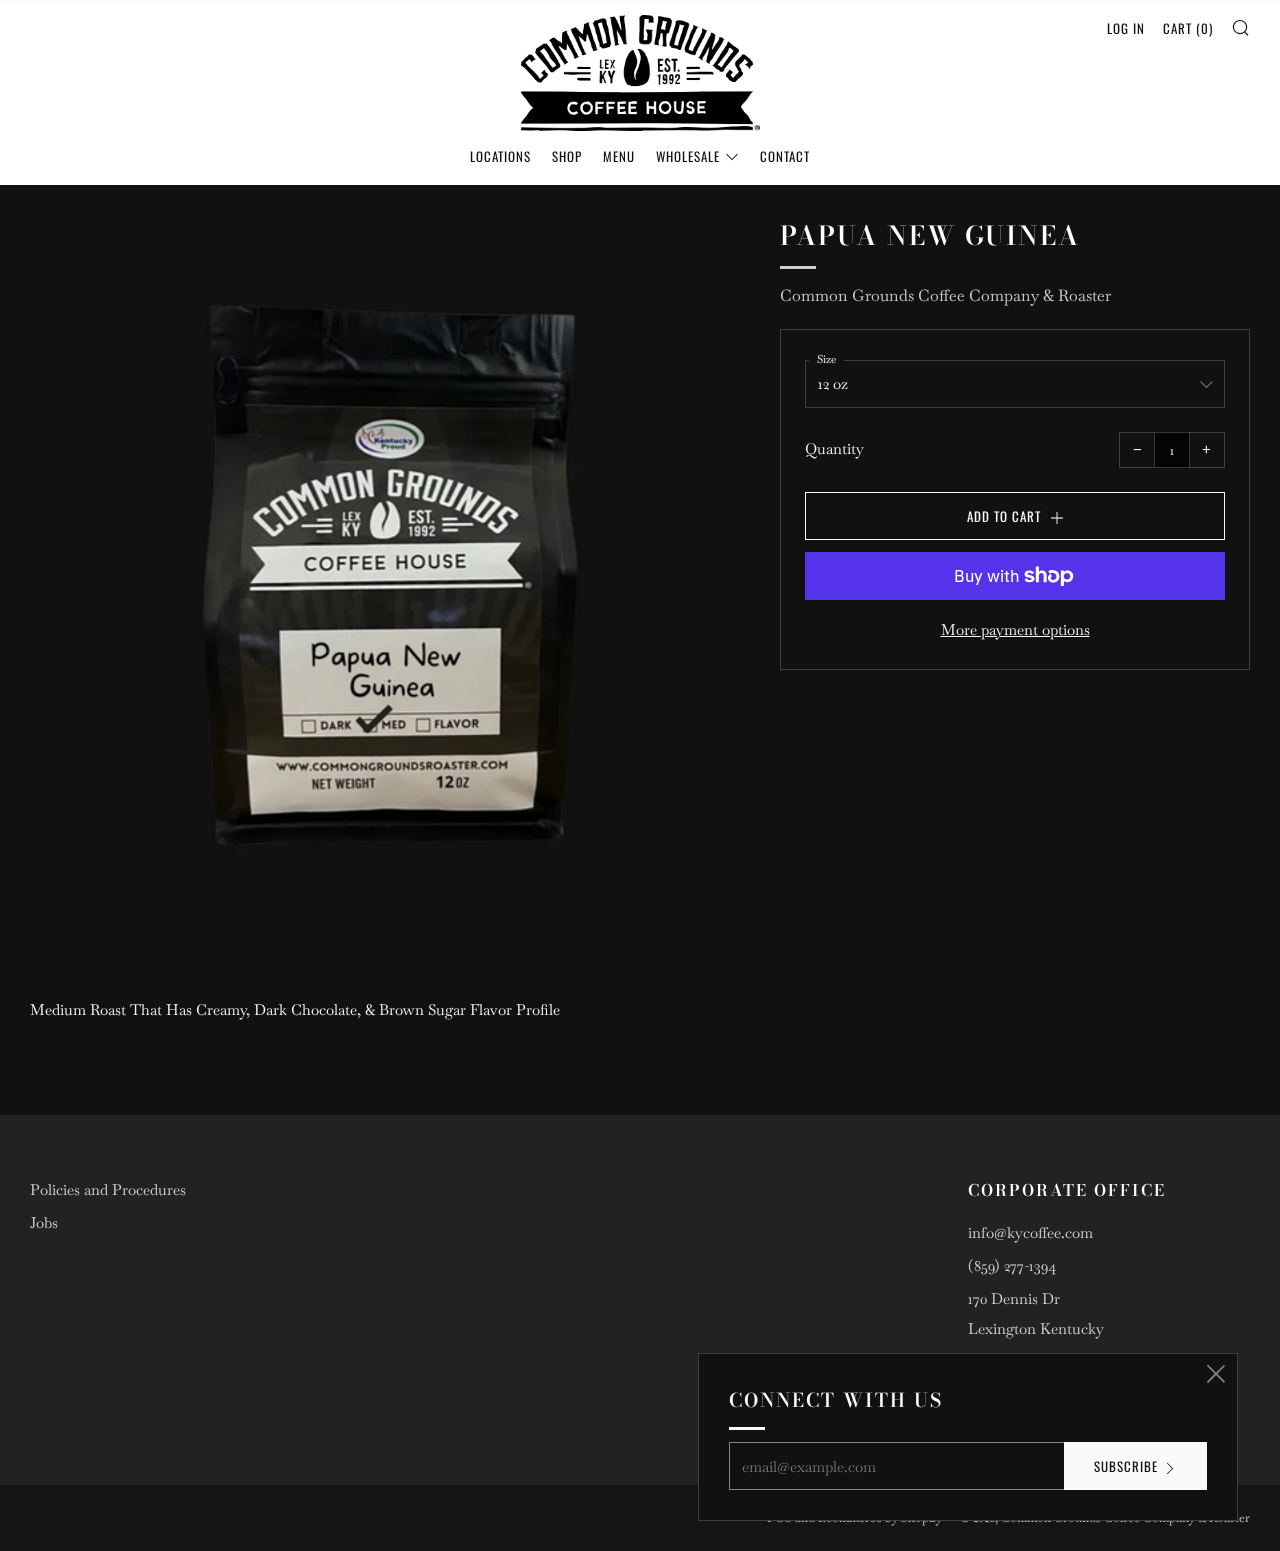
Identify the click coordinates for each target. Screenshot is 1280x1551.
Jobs (44, 1222)
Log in (1126, 28)
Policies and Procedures (108, 1189)
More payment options (1015, 629)
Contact (785, 156)
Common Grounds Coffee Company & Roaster (945, 295)
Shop (567, 156)
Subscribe (1126, 1466)
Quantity (834, 448)
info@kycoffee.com (1030, 1232)
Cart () (1188, 28)
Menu (619, 156)
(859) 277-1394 (1012, 1265)
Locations (500, 156)
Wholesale (688, 156)
